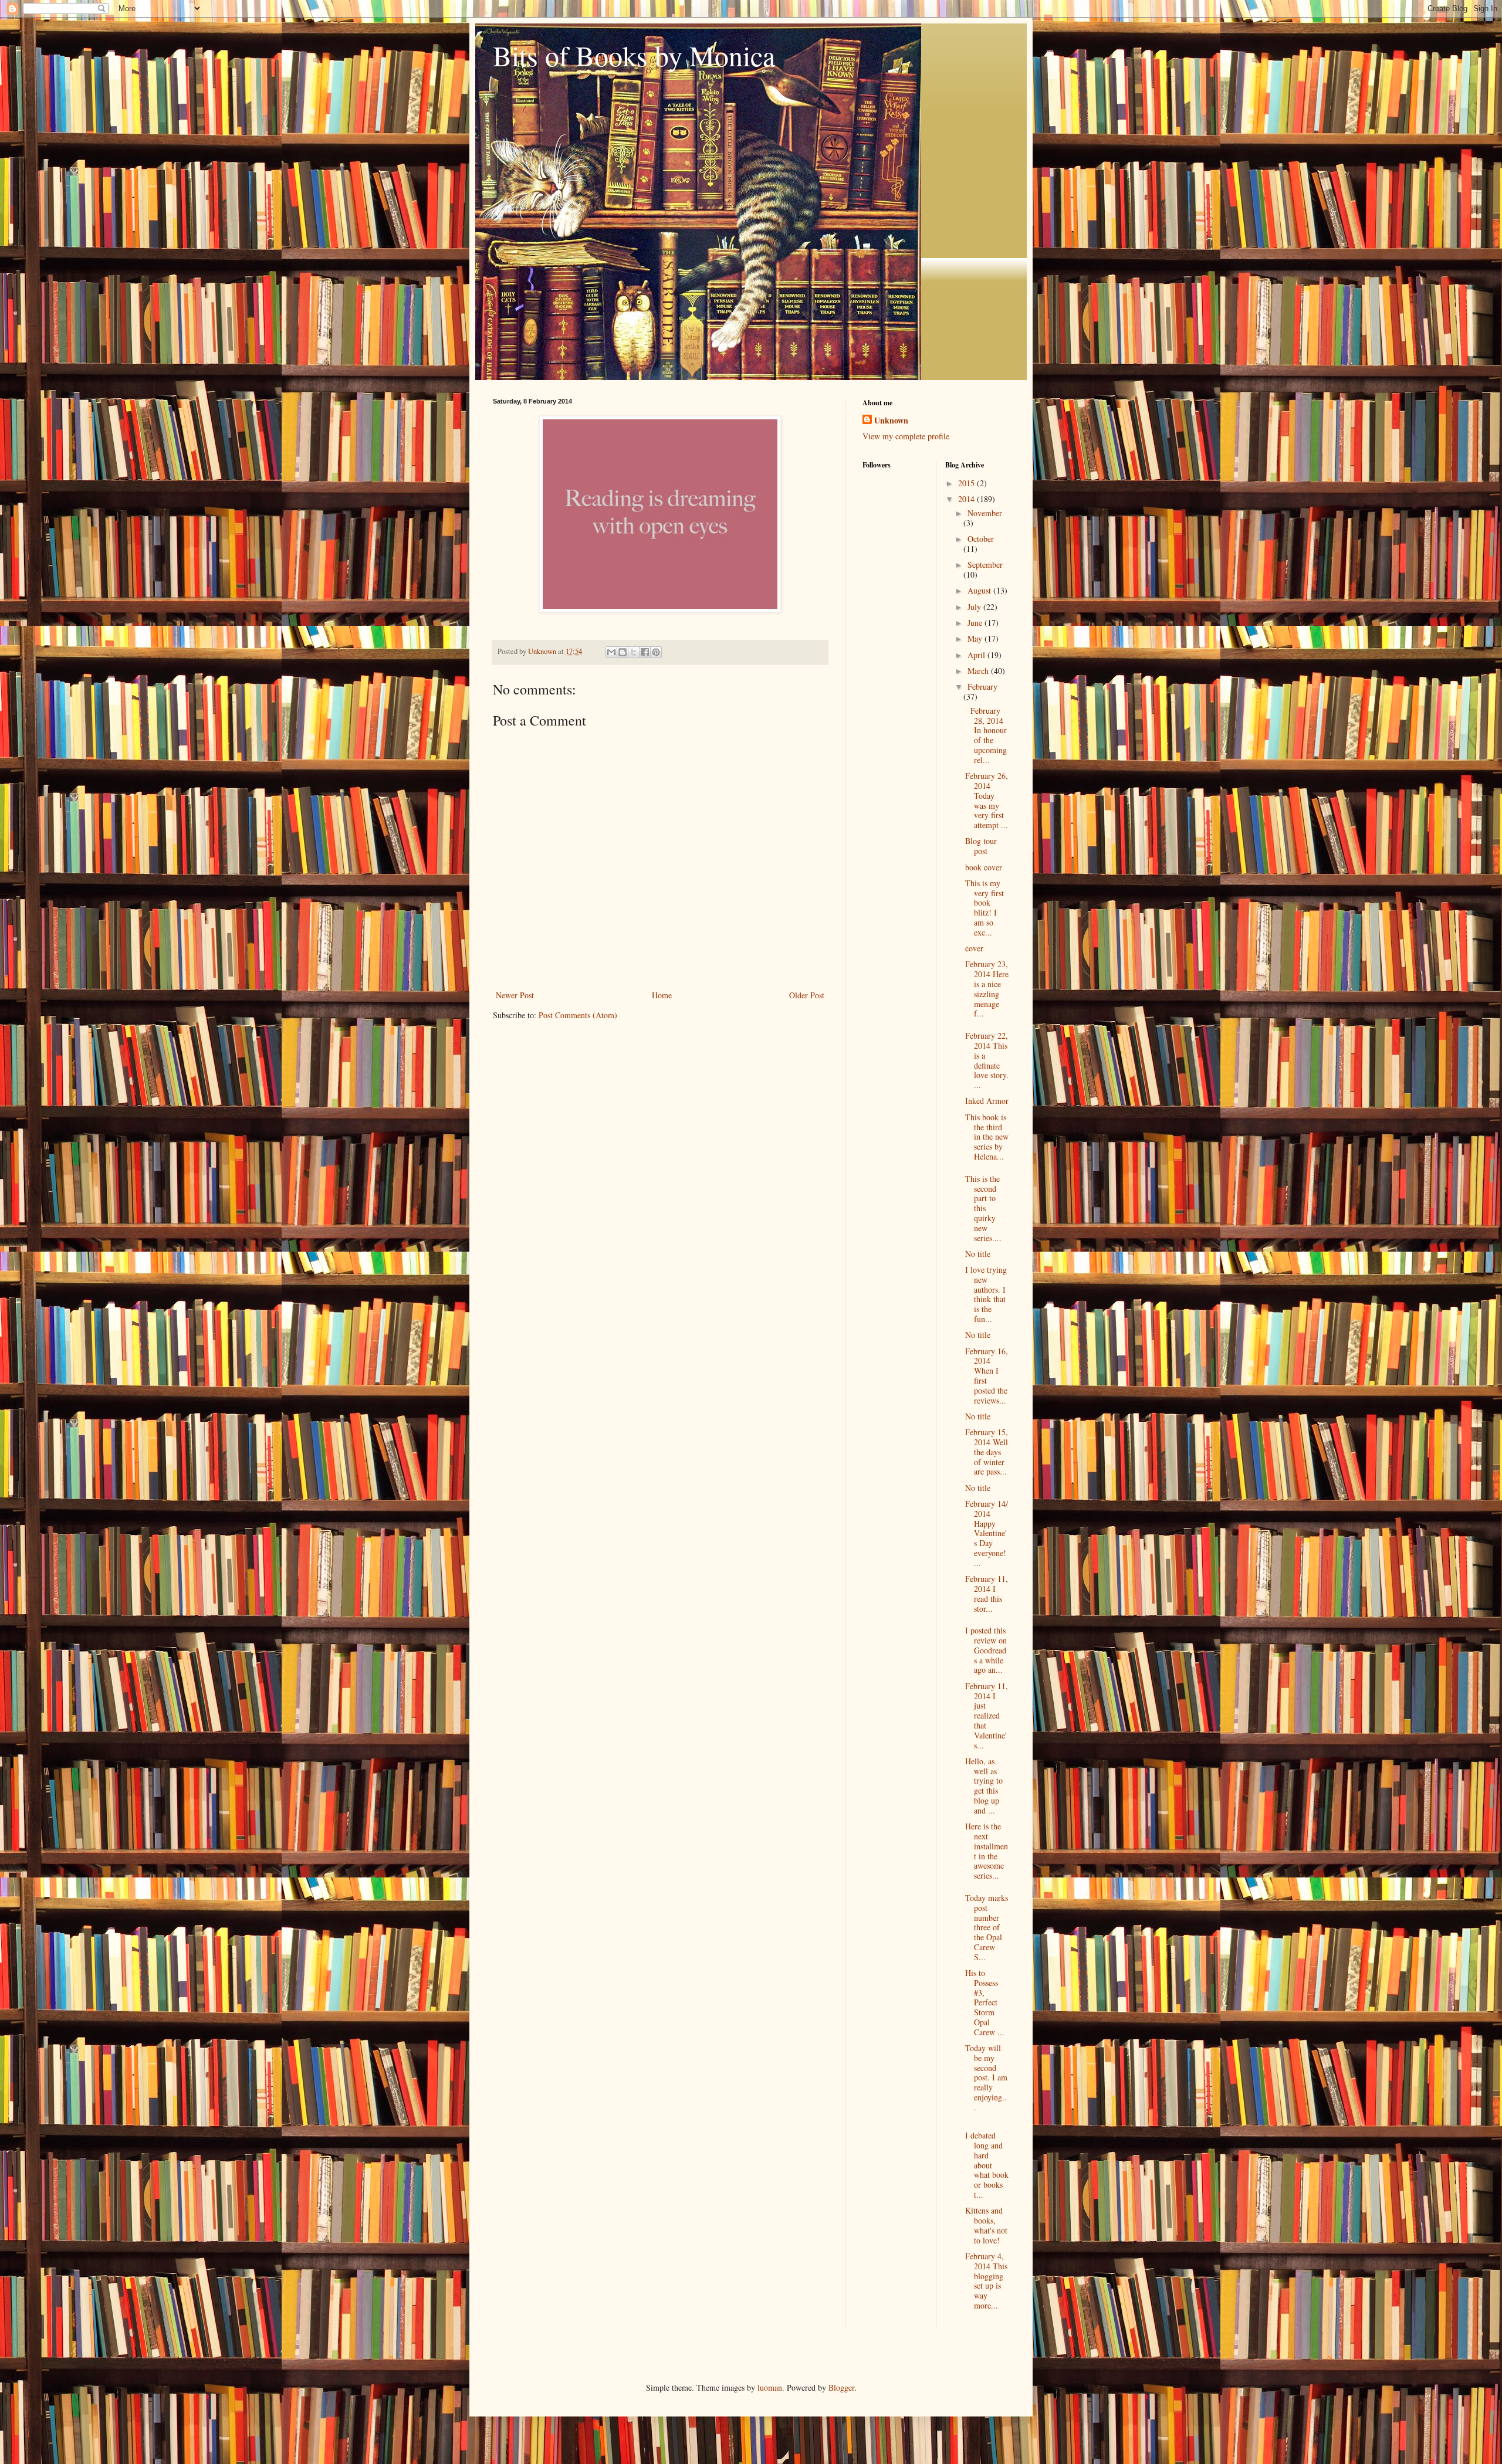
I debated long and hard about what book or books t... (987, 2165)
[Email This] (611, 652)
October (981, 539)
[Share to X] (634, 652)
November (985, 513)
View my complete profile (906, 436)
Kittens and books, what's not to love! (986, 2225)
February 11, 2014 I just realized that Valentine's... (987, 1716)
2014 (967, 499)
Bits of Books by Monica (634, 55)
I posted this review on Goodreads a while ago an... (986, 1650)
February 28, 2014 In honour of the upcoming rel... (986, 735)
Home (662, 995)
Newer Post (515, 995)
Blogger (841, 2387)
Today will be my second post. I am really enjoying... (986, 2077)
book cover (984, 867)
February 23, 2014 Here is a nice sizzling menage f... (987, 989)
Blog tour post (981, 846)
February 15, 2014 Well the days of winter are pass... (987, 1452)
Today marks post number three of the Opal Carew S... (987, 1927)
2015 (967, 483)
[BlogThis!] (623, 652)
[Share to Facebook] (645, 652)
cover (974, 948)
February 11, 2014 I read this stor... (987, 1593)
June (976, 623)
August (980, 590)
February (982, 687)
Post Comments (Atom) (578, 1015)
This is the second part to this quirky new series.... (983, 1208)
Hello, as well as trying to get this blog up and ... (984, 1786)
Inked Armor (987, 1101)
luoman (770, 2387)
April (977, 655)
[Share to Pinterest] (656, 652)
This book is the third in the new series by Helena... (987, 1137)
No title (978, 1254)
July (975, 607)
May (976, 638)
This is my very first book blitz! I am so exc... (985, 908)
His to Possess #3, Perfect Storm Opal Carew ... (985, 2002)
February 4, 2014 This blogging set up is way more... (986, 2281)
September (985, 565)
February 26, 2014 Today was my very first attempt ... (987, 800)
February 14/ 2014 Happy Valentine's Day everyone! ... (987, 1533)
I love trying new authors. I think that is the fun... (986, 1294)
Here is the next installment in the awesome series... (987, 1851)
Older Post (807, 995)
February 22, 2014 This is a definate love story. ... (987, 1060)
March (979, 671)
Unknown (891, 421)
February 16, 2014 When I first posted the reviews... (987, 1376)
